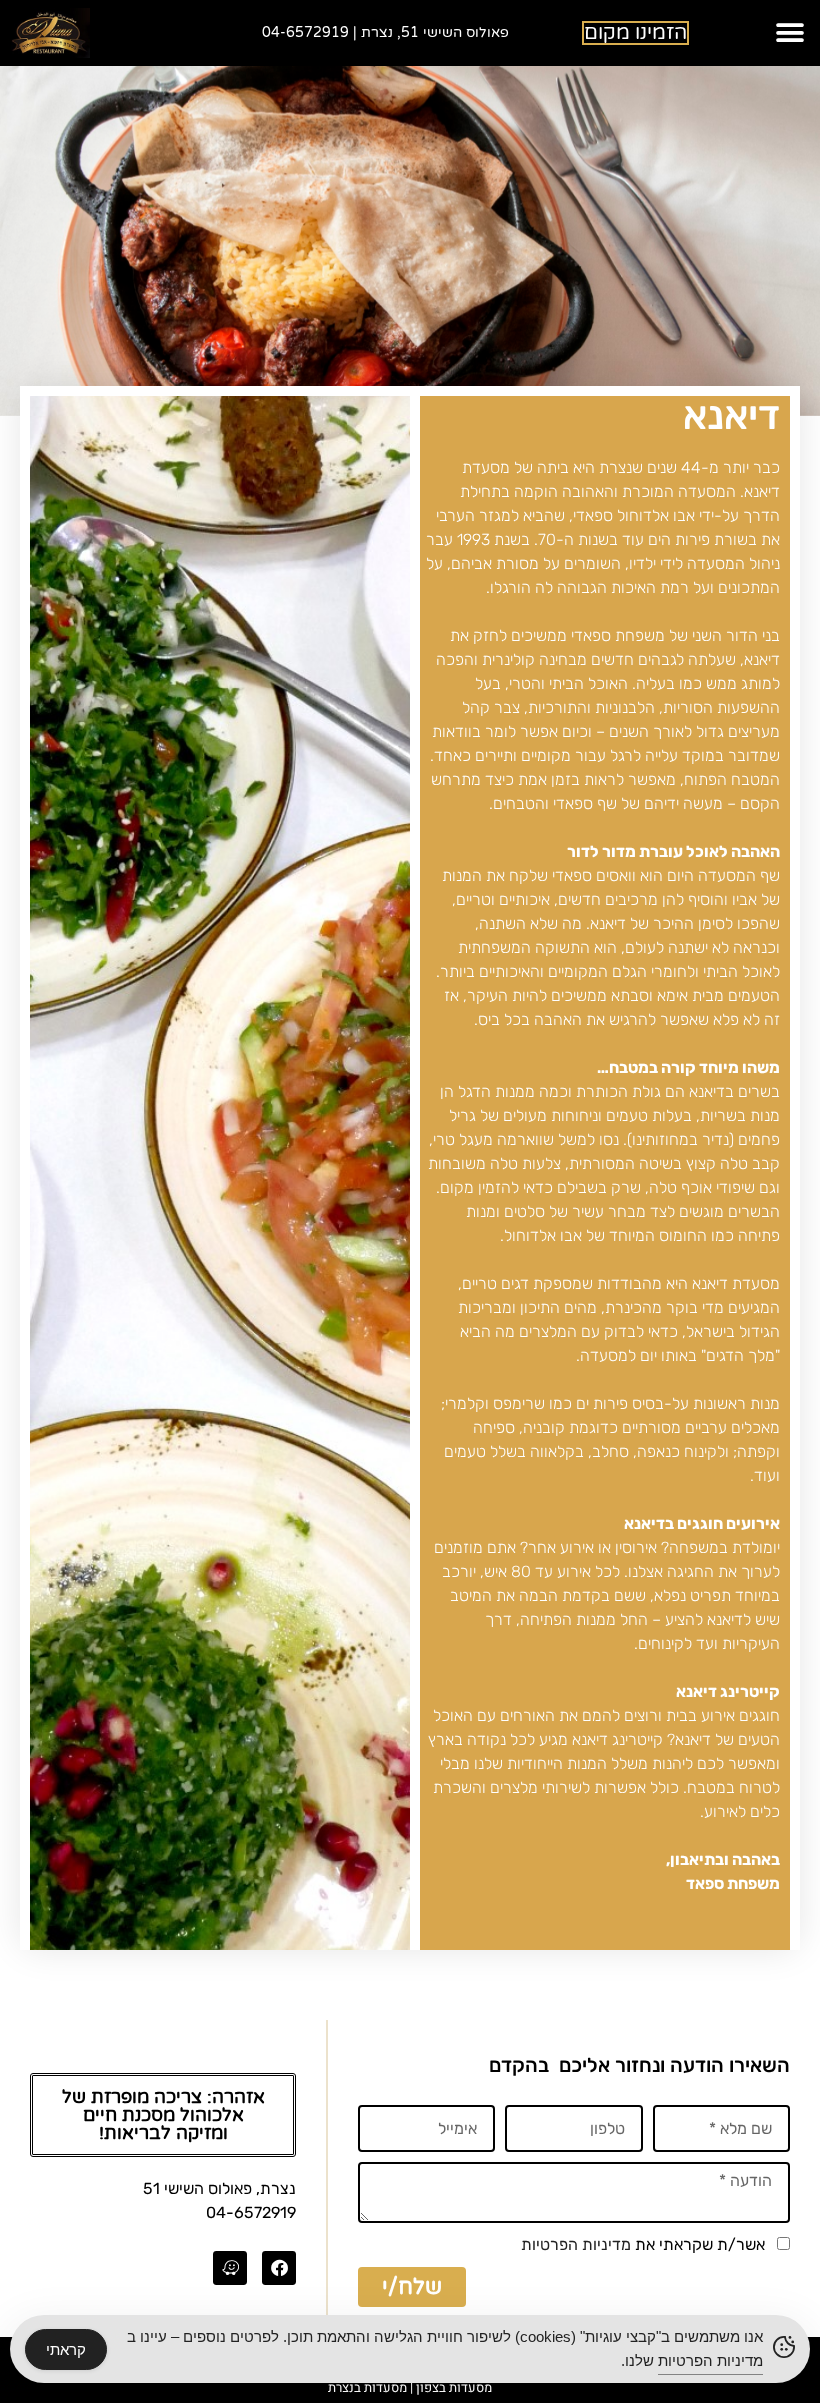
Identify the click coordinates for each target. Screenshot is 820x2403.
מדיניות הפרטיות (576, 2244)
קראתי (66, 2349)
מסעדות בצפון (454, 2387)
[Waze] (230, 2268)
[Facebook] (279, 2268)
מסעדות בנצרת (367, 2387)
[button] (789, 33)
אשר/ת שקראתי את (643, 2244)
